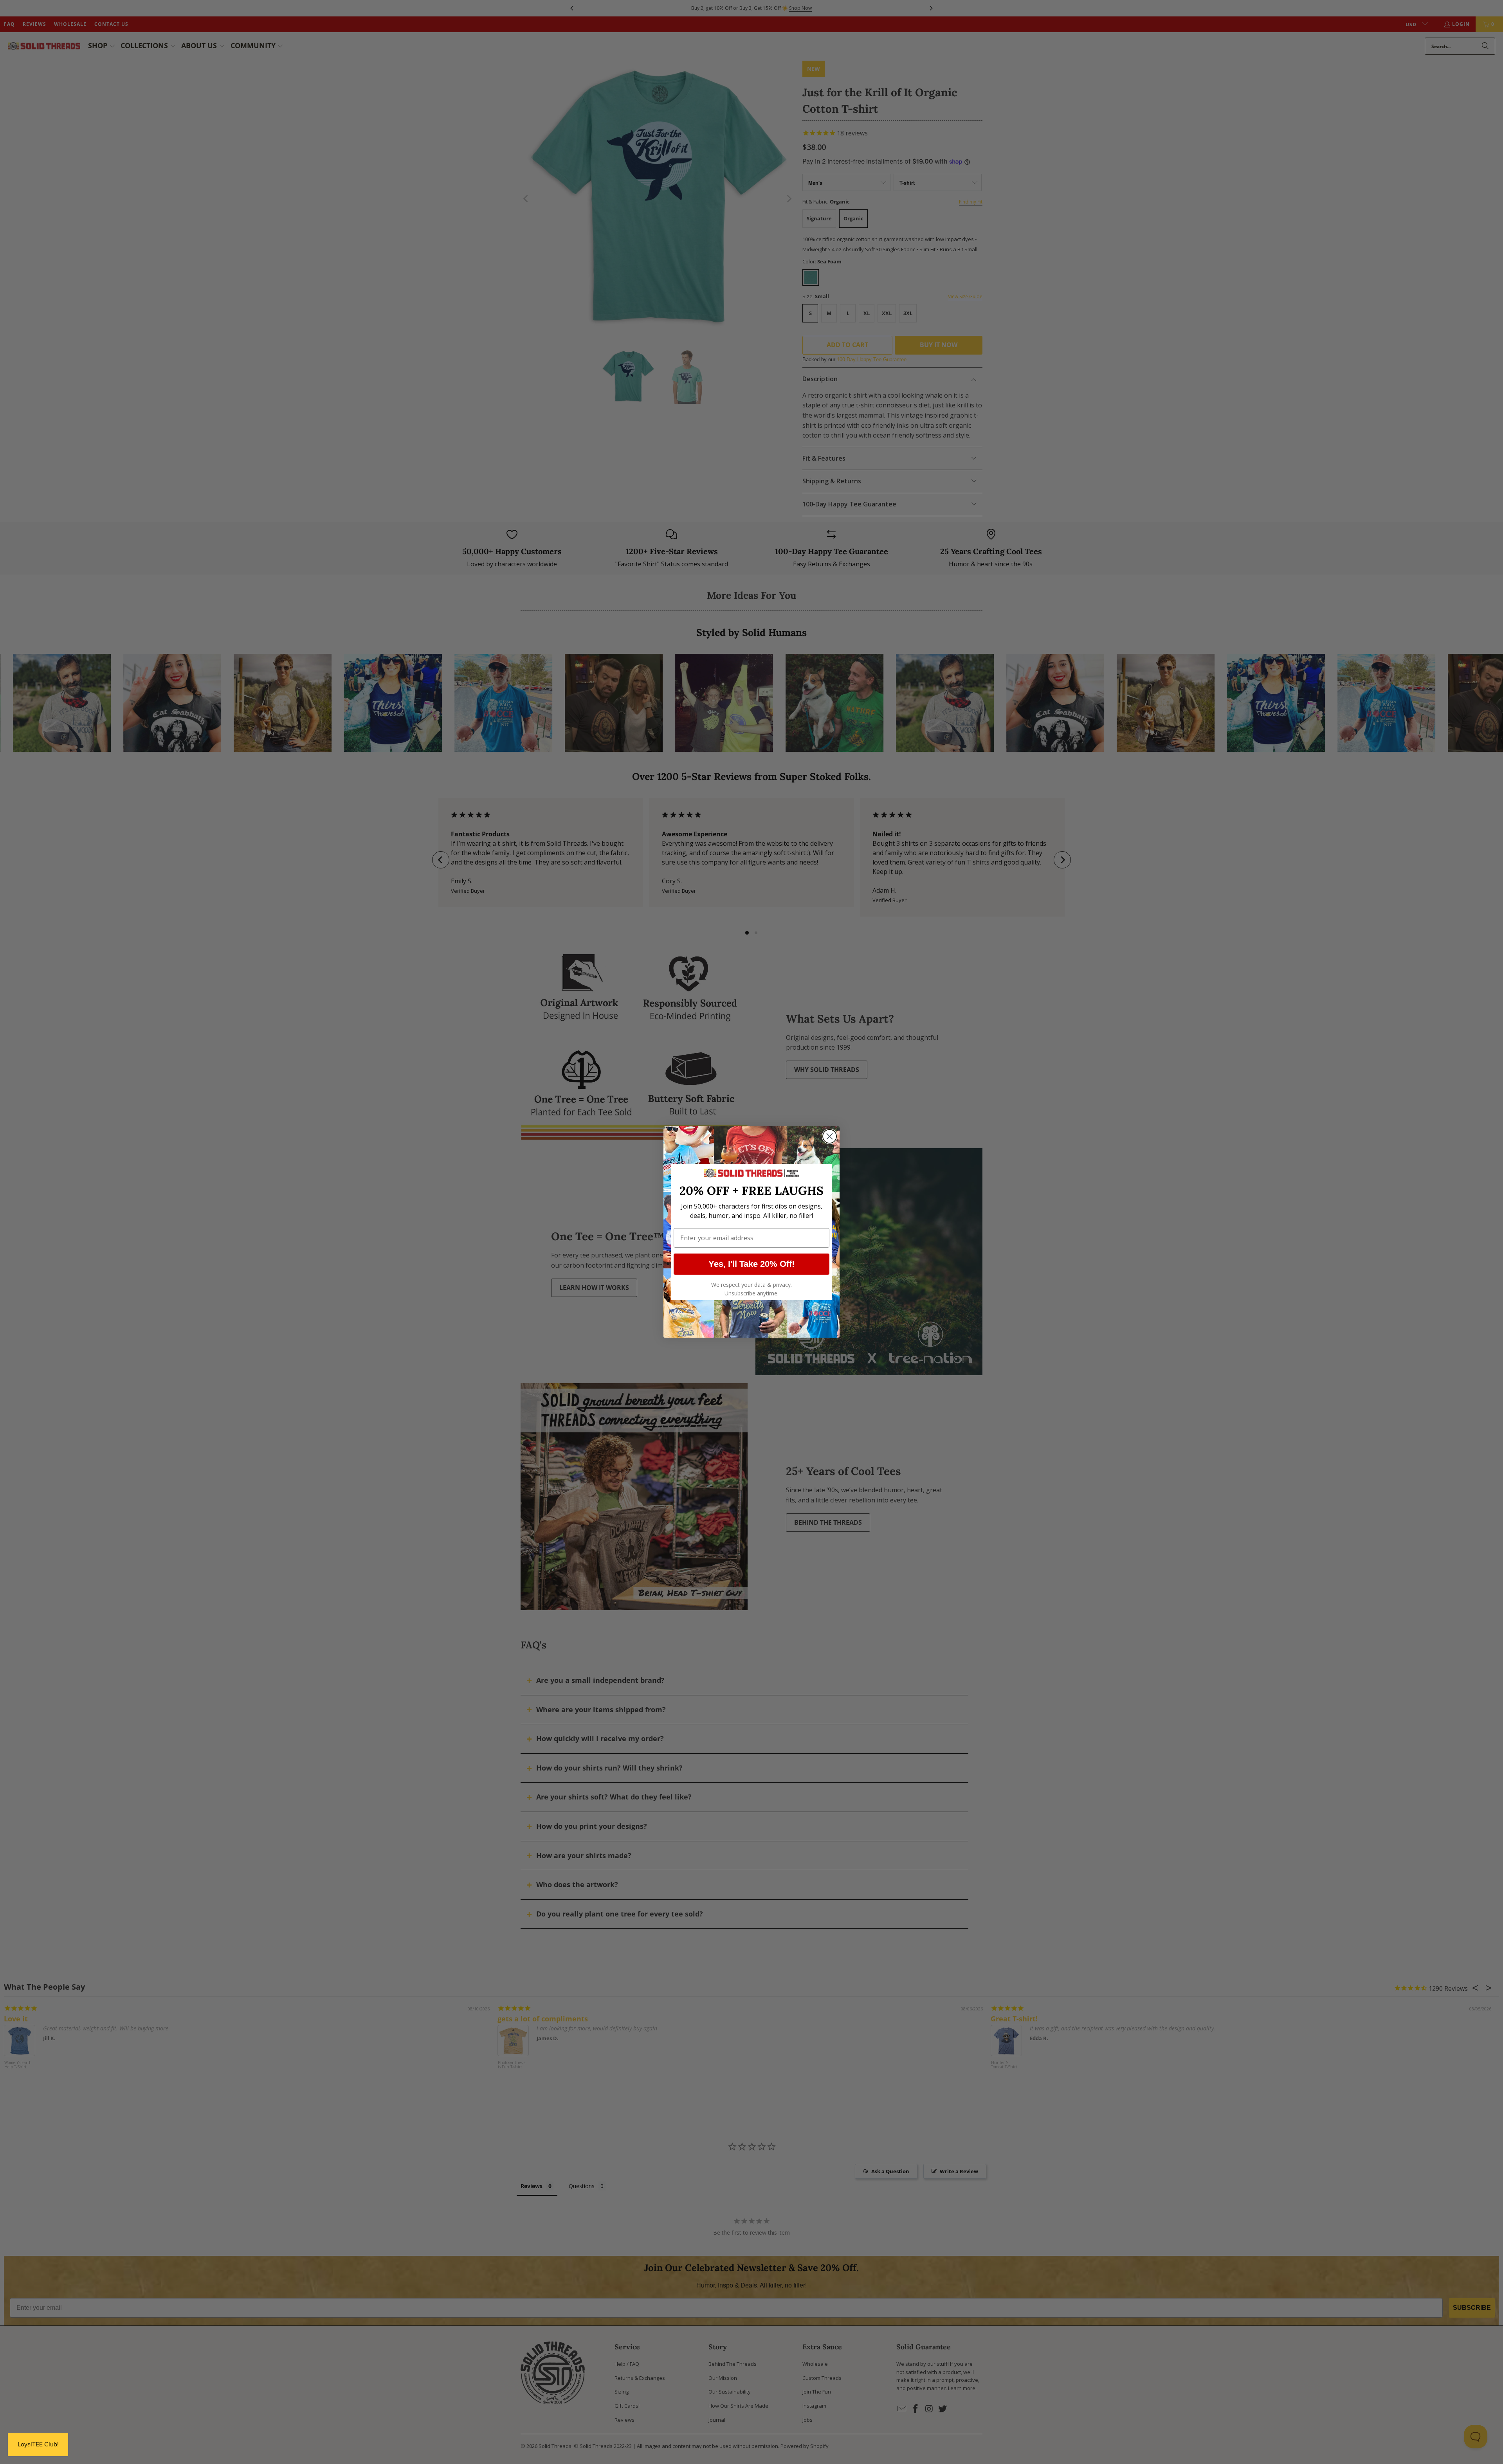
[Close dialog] (830, 1136)
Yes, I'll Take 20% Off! (751, 1264)
